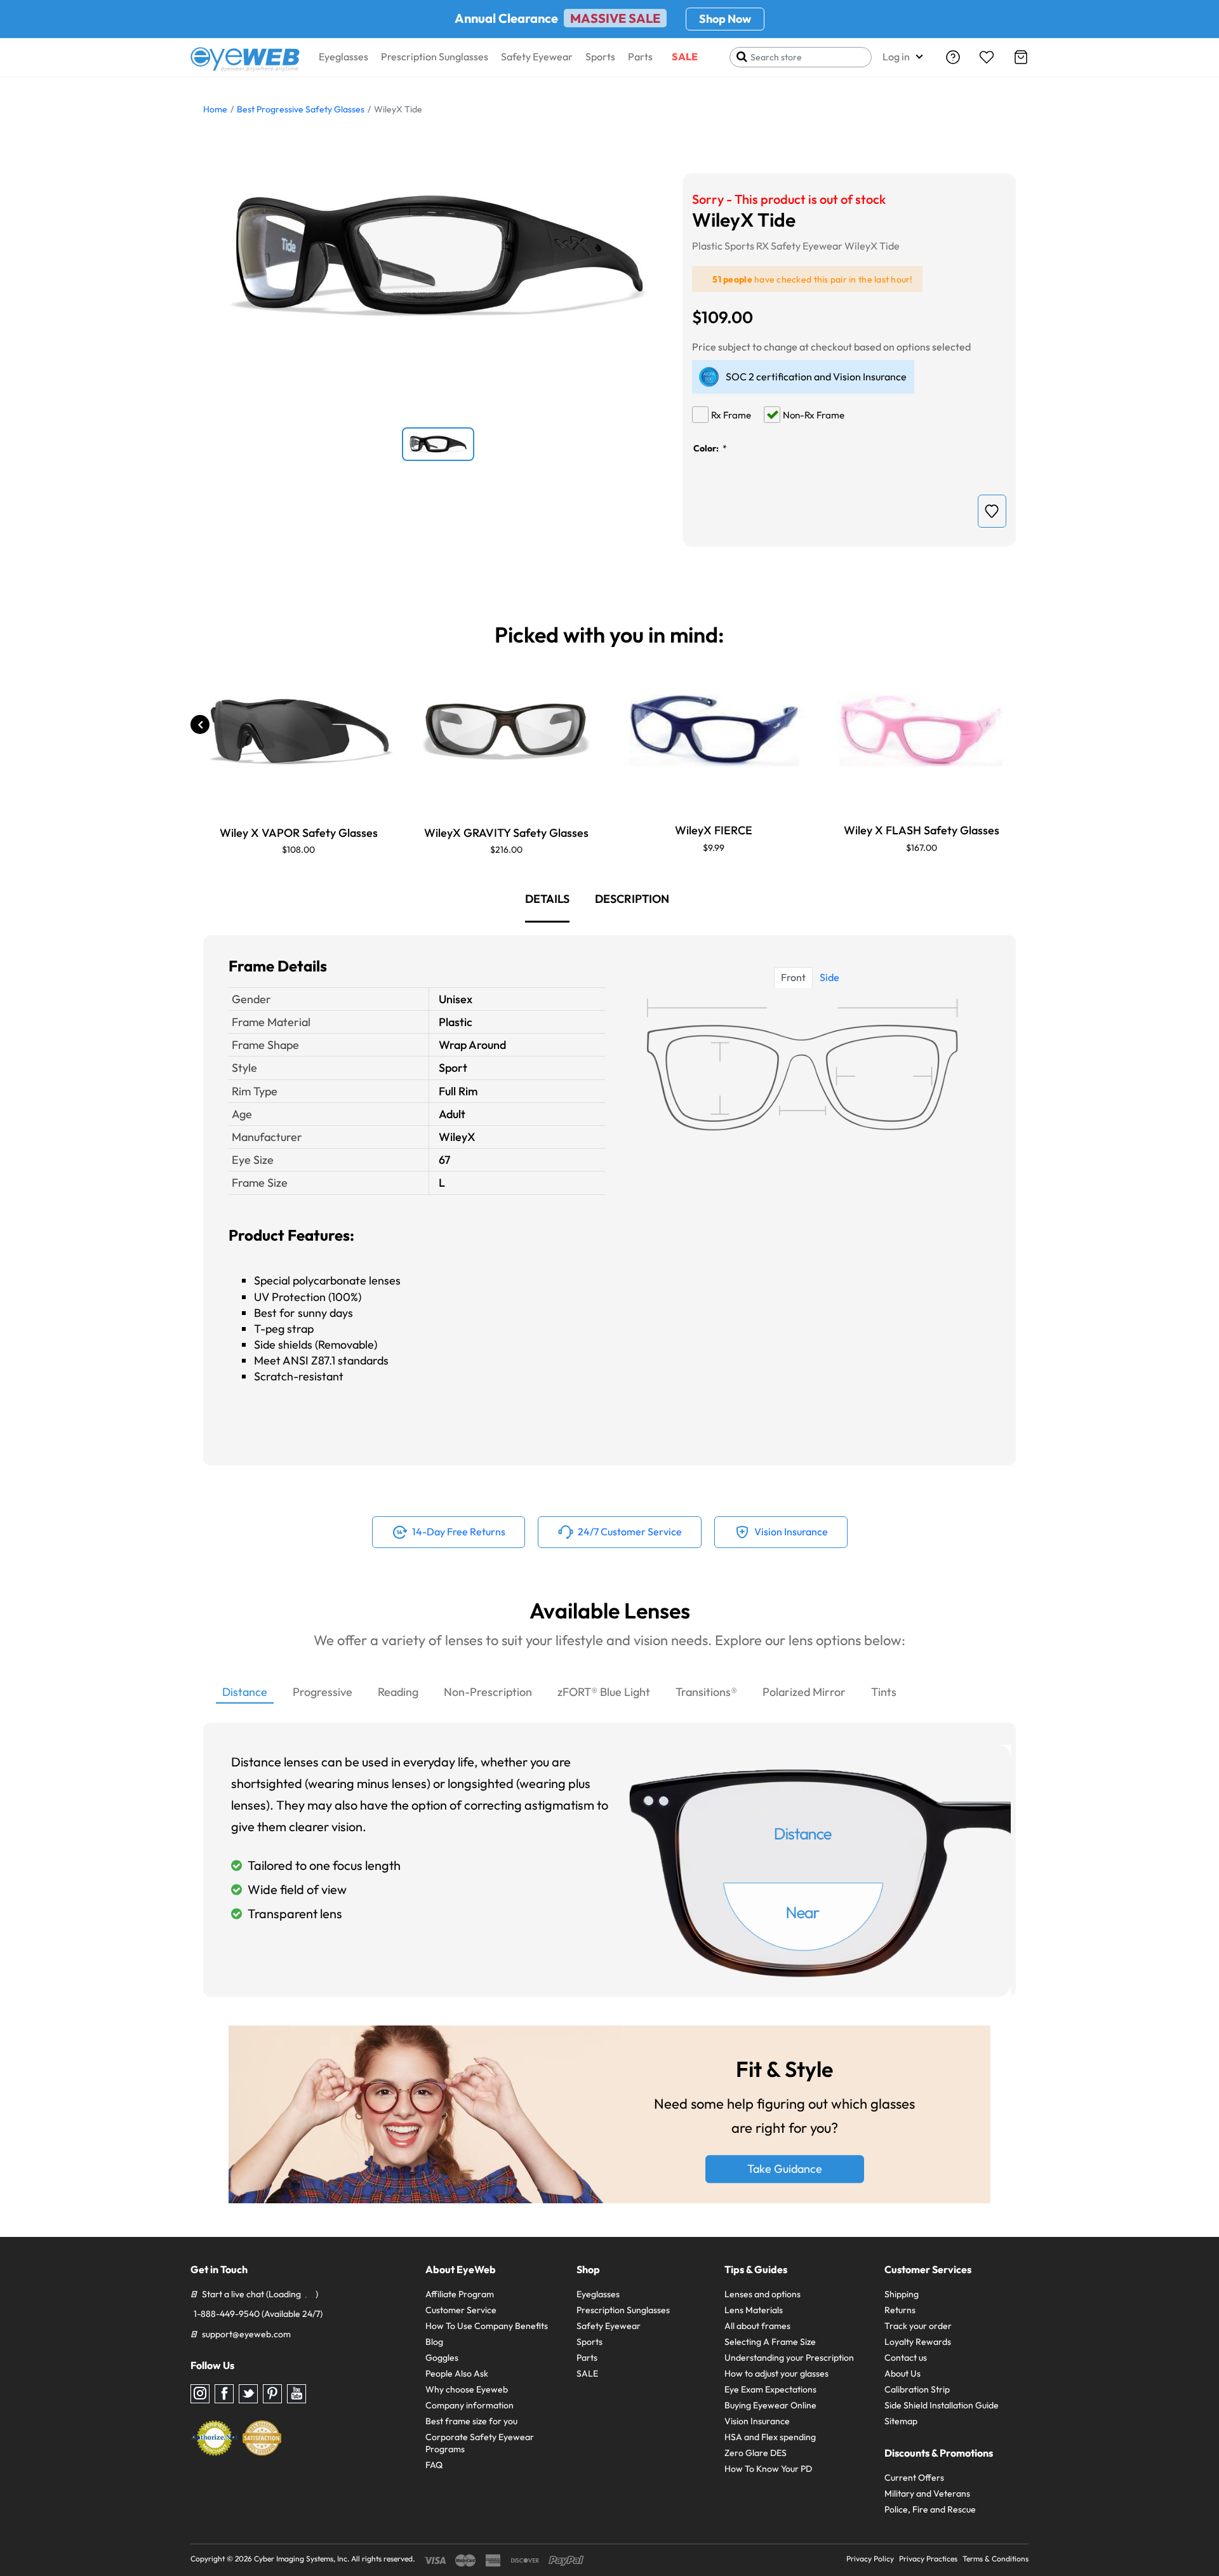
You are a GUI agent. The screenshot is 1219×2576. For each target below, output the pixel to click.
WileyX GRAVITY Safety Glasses (506, 833)
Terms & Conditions (996, 2559)
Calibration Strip (917, 2389)
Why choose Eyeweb (467, 2389)
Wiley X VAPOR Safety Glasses (299, 833)
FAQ (434, 2465)
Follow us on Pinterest (272, 2394)
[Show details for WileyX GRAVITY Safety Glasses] (506, 731)
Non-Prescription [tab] (488, 1692)
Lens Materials (754, 2310)
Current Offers (914, 2478)
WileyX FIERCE (714, 830)
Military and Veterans (927, 2493)
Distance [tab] (245, 1692)
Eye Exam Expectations (770, 2389)
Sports (600, 57)
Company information (470, 2405)
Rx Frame (731, 415)
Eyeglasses (343, 57)
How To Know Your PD (768, 2469)
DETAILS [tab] (547, 899)
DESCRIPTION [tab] (632, 899)
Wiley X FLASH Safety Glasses (922, 830)
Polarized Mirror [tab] (804, 1692)
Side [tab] (829, 977)
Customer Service (461, 2310)
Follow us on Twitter (248, 2394)
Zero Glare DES (756, 2453)
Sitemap (901, 2421)
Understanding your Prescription (789, 2358)
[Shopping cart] (1021, 57)
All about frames (757, 2326)
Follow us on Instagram (200, 2394)
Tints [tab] (884, 1692)
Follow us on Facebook (224, 2394)
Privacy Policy (870, 2559)
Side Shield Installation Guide (942, 2405)
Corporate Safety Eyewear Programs (480, 2443)
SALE (685, 57)
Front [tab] (793, 977)
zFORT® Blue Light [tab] (604, 1692)
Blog (434, 2342)
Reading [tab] (398, 1692)
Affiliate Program (460, 2294)
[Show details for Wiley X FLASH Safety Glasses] (921, 731)
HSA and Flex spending (770, 2437)
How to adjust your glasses (776, 2373)
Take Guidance (785, 2169)
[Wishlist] (987, 57)
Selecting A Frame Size (770, 2342)
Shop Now (725, 19)
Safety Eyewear (537, 57)
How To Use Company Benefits (487, 2326)
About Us (903, 2373)
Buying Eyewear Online (770, 2405)
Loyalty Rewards (918, 2342)
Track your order (918, 2326)
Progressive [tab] (323, 1692)
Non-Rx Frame (814, 415)
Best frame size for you (471, 2421)
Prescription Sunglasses (435, 57)
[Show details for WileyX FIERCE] (714, 731)
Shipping (902, 2294)
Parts (640, 57)
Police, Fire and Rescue (930, 2509)
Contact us (906, 2358)
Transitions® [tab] (706, 1692)
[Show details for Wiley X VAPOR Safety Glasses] (298, 731)
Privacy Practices (928, 2559)
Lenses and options (763, 2294)
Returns (900, 2310)
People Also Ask (457, 2373)
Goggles (442, 2358)
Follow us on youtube (296, 2394)
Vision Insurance (757, 2421)
